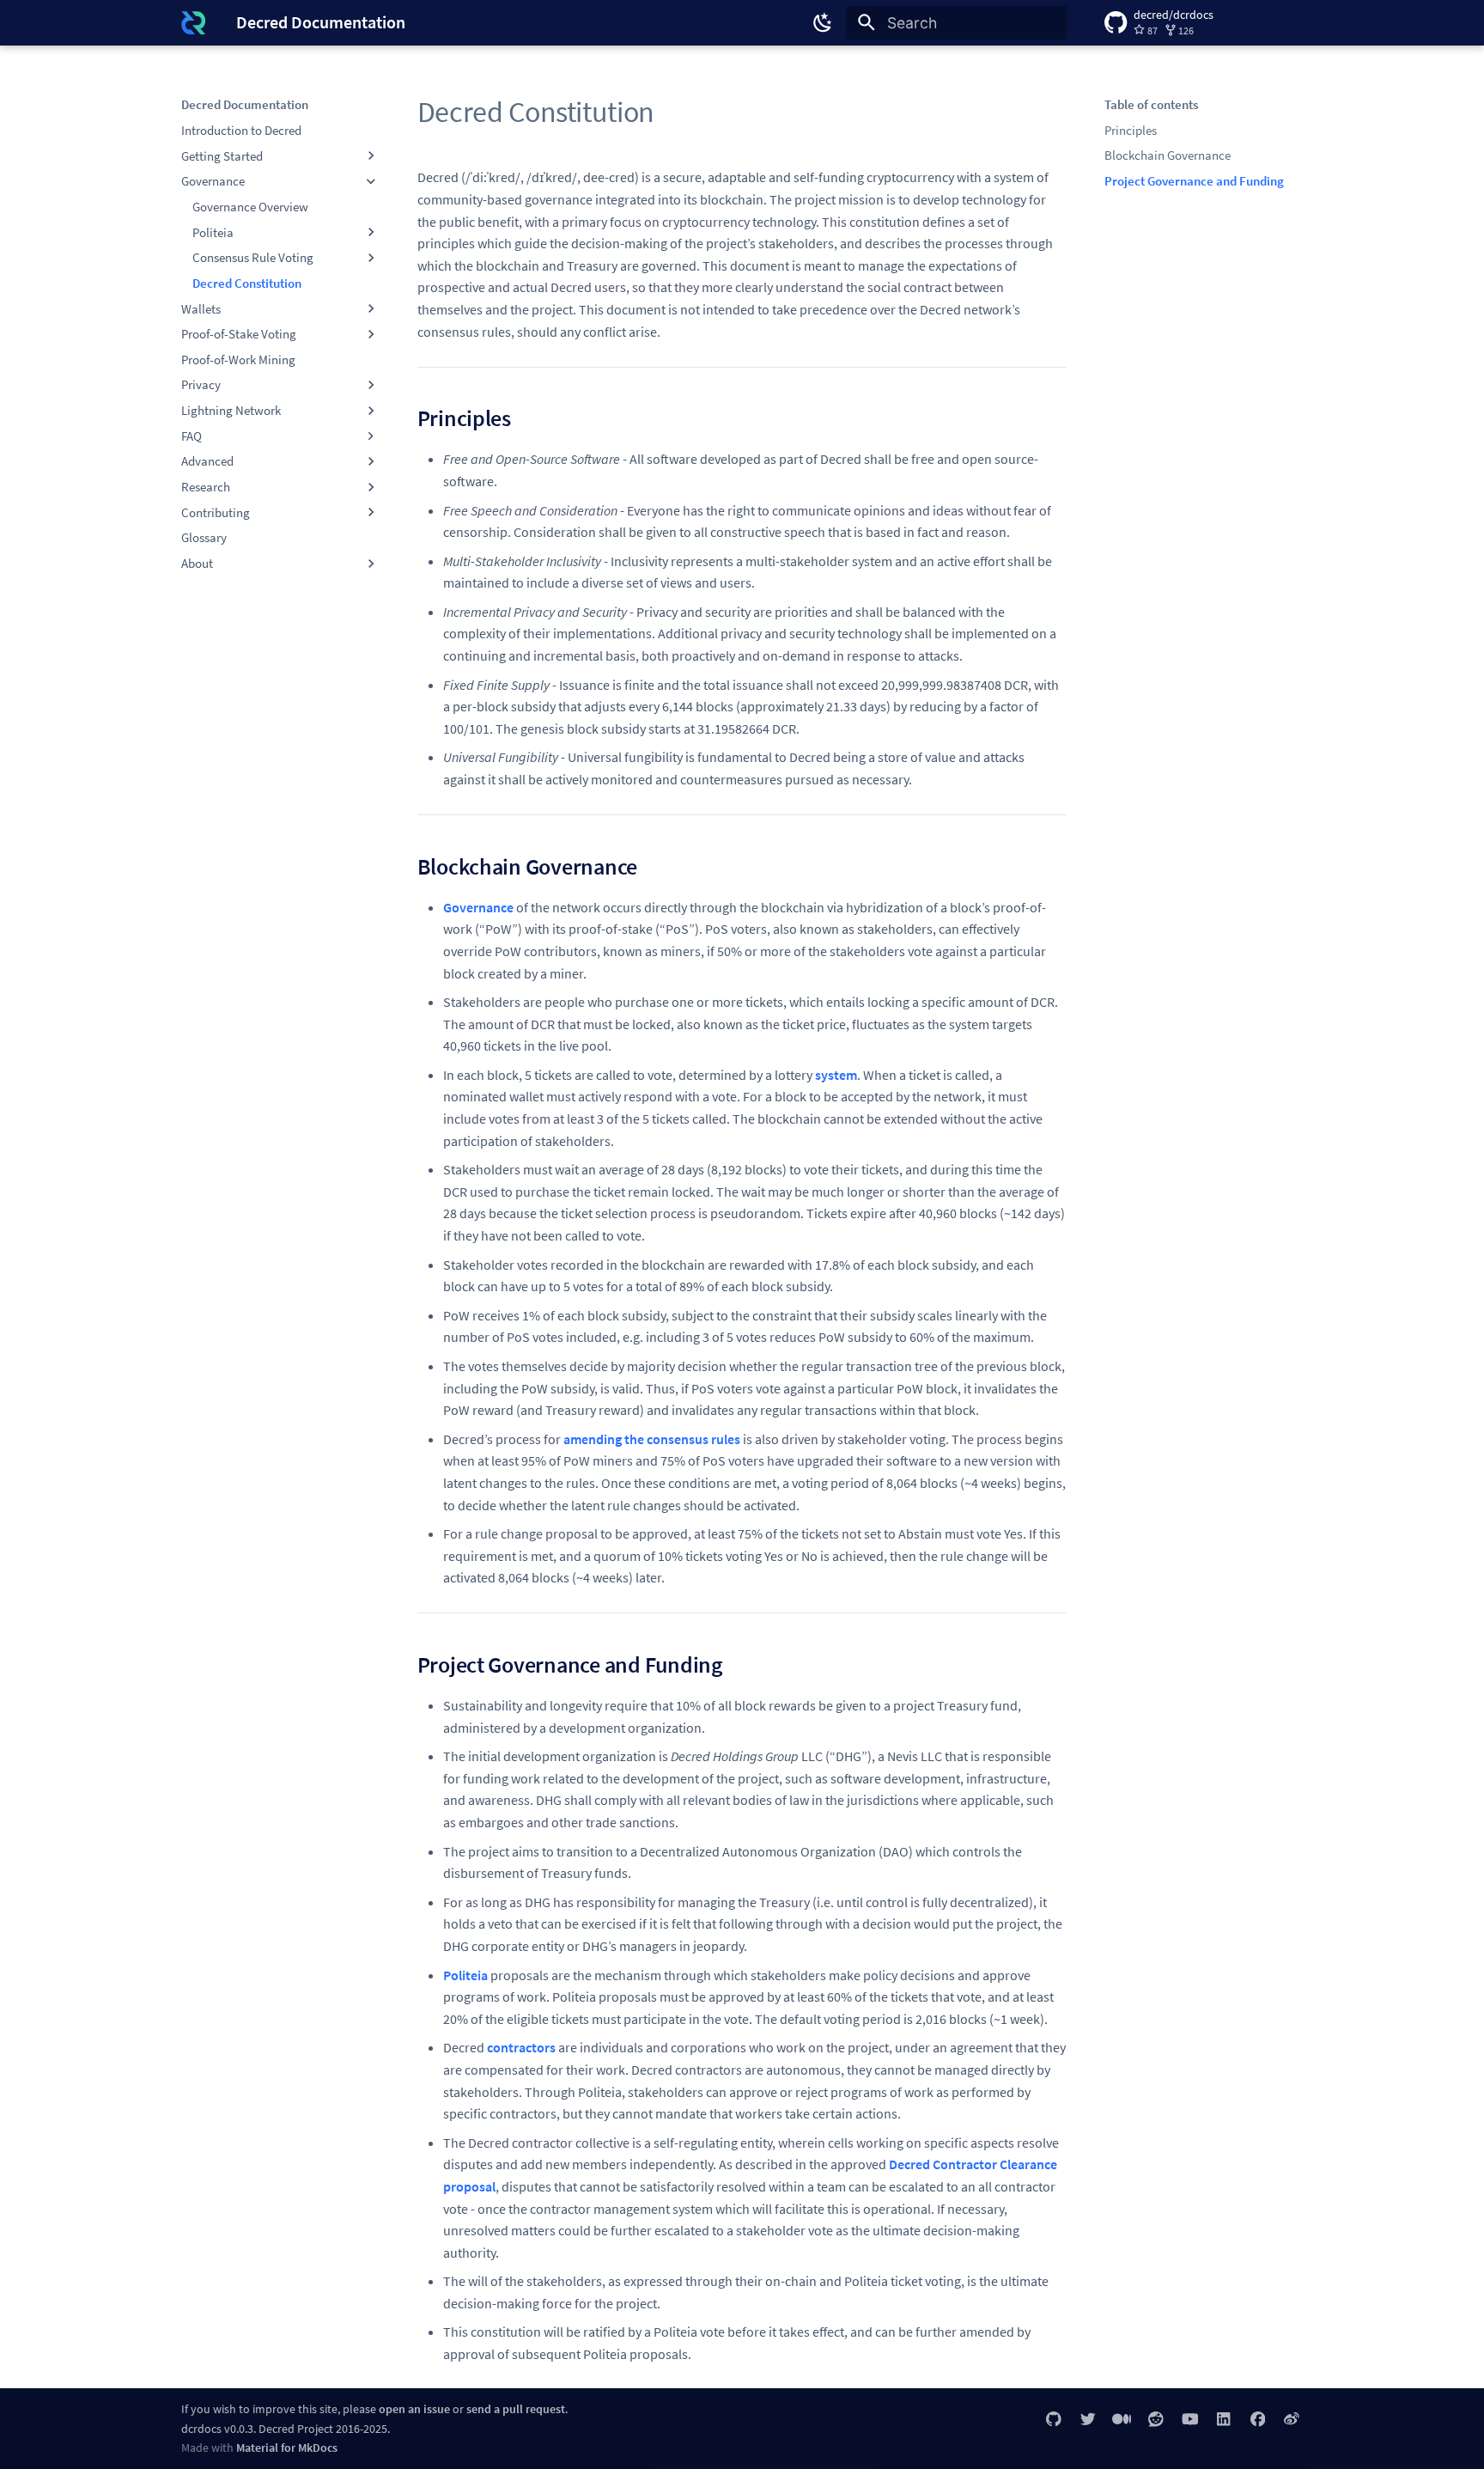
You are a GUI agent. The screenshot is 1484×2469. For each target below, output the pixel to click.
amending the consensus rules (652, 1439)
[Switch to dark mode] (824, 22)
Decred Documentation (245, 104)
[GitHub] (1054, 2419)
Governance (478, 907)
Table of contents (1151, 104)
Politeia (465, 1975)
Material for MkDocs (287, 2448)
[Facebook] (1258, 2419)
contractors (521, 2047)
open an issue (414, 2409)
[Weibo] (1292, 2419)
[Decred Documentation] (193, 22)
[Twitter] (1088, 2419)
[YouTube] (1190, 2419)
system (836, 1075)
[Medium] (1122, 2419)
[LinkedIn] (1223, 2419)
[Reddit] (1156, 2419)
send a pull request (516, 2409)
